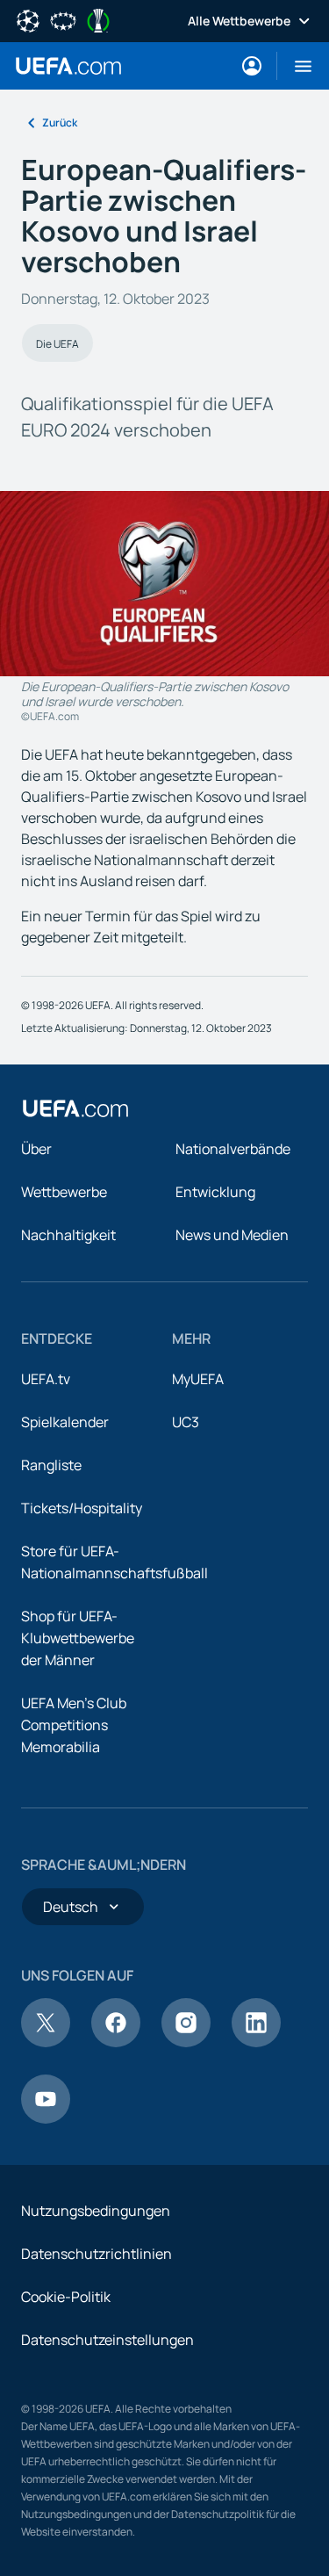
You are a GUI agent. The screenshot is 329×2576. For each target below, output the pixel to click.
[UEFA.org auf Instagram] (186, 2042)
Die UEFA (57, 344)
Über (36, 1149)
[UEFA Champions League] (28, 19)
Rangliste (51, 1465)
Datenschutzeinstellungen (107, 2340)
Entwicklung (215, 1192)
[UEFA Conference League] (98, 19)
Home (68, 66)
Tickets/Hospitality (82, 1508)
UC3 (186, 1422)
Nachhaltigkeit (68, 1235)
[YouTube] (46, 2118)
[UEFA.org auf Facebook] (116, 2042)
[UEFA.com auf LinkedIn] (256, 2042)
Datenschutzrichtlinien (97, 2254)
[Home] (75, 1108)
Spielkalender (65, 1422)
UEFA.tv (46, 1379)
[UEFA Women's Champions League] (63, 19)
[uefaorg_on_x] (46, 2042)
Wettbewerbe (64, 1192)
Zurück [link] (60, 123)
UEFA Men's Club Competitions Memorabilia (74, 1725)
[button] (296, 66)
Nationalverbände (233, 1149)
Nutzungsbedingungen (96, 2211)
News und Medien (232, 1235)
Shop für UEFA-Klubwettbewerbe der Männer (78, 1638)
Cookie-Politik (66, 2297)
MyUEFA (198, 1379)
